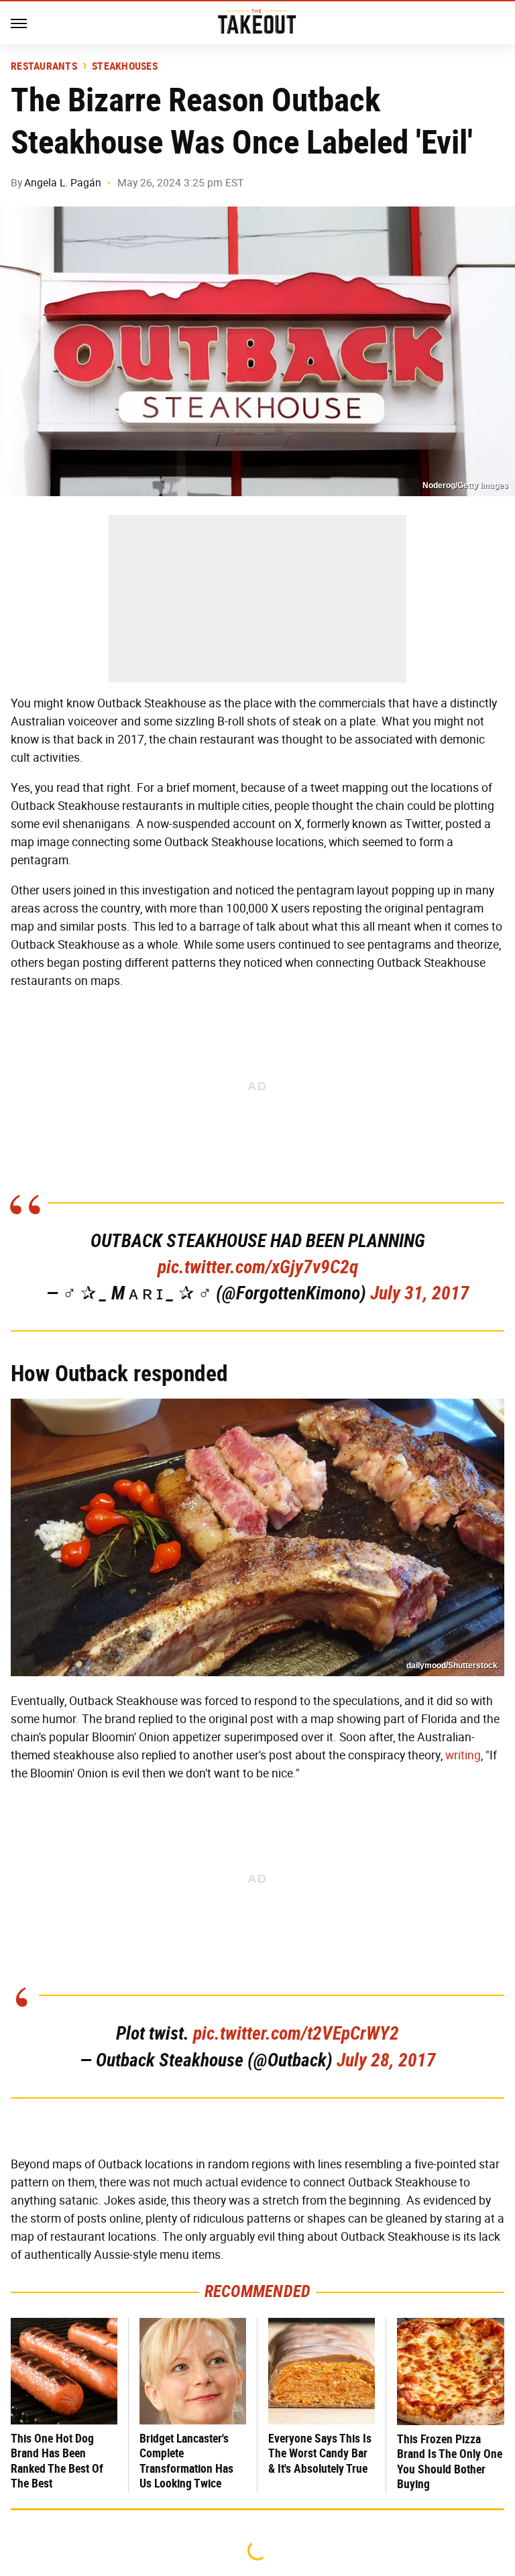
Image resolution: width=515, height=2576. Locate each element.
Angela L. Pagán (63, 183)
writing (463, 1755)
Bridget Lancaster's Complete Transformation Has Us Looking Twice (186, 2461)
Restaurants (44, 66)
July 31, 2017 (420, 1293)
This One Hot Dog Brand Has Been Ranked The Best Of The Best (57, 2461)
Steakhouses (125, 66)
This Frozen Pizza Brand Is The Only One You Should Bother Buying (450, 2462)
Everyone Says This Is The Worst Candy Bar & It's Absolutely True (320, 2453)
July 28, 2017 (386, 2060)
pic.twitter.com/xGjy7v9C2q (258, 1267)
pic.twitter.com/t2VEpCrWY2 (296, 2033)
